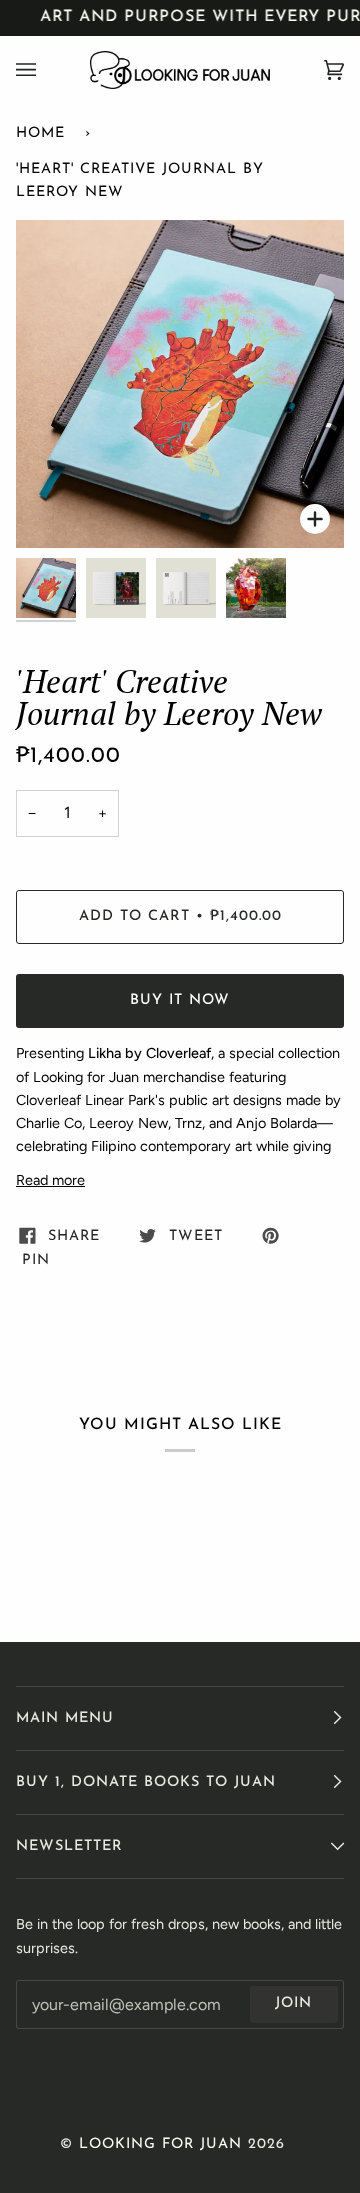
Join (293, 2003)
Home (40, 133)
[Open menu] (46, 70)
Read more (50, 1180)
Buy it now (180, 1000)
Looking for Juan (160, 2144)
